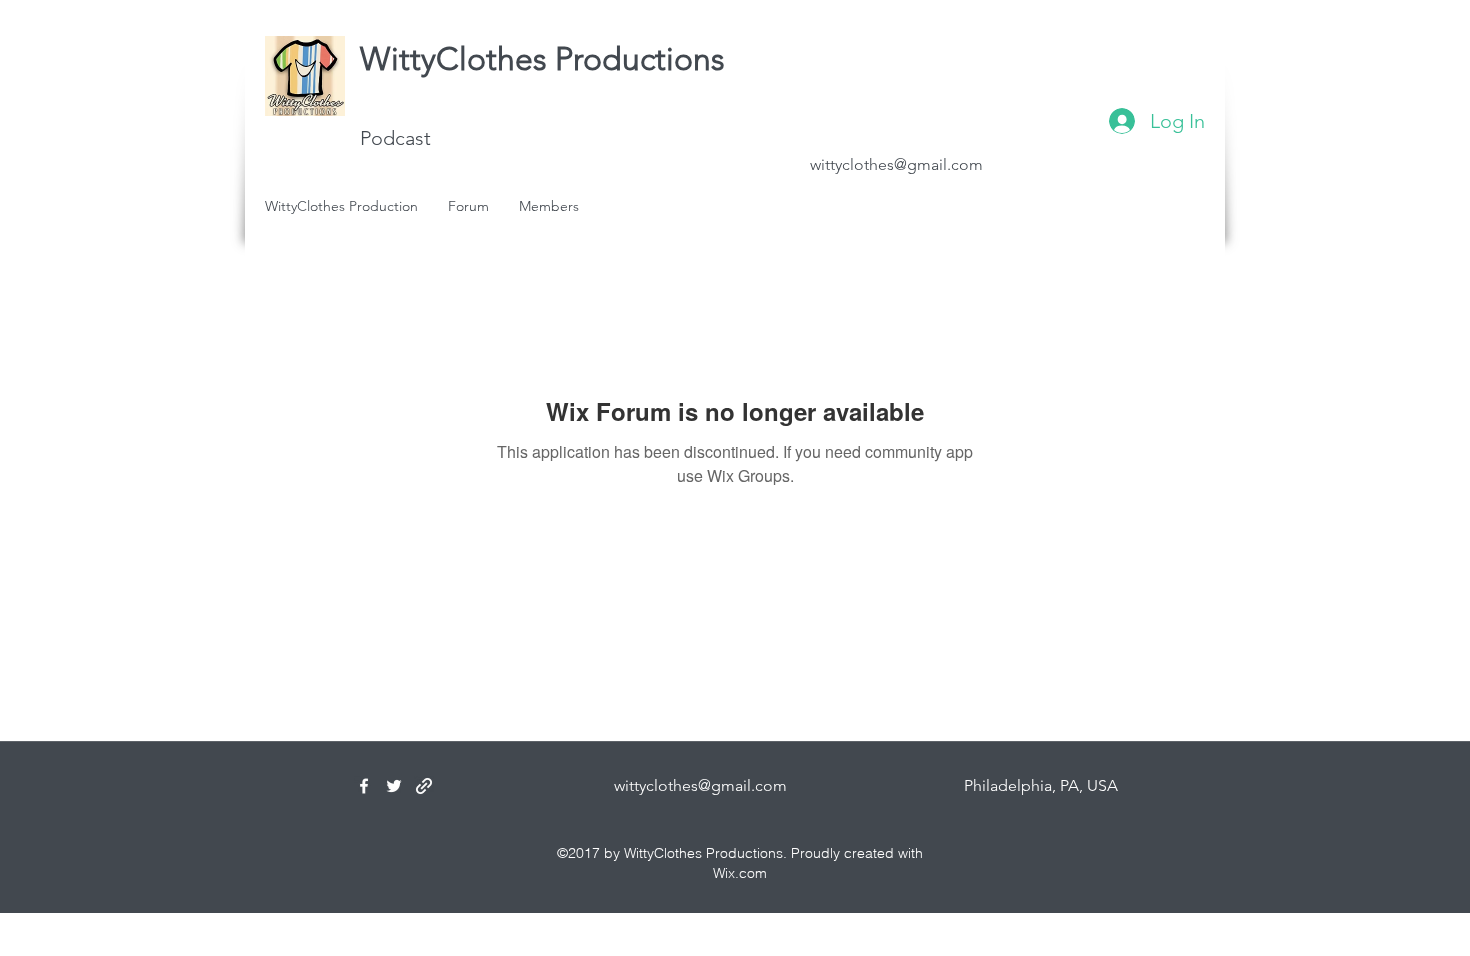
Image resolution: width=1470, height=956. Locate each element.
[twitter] (394, 786)
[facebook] (364, 786)
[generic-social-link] (424, 786)
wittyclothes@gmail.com (896, 164)
